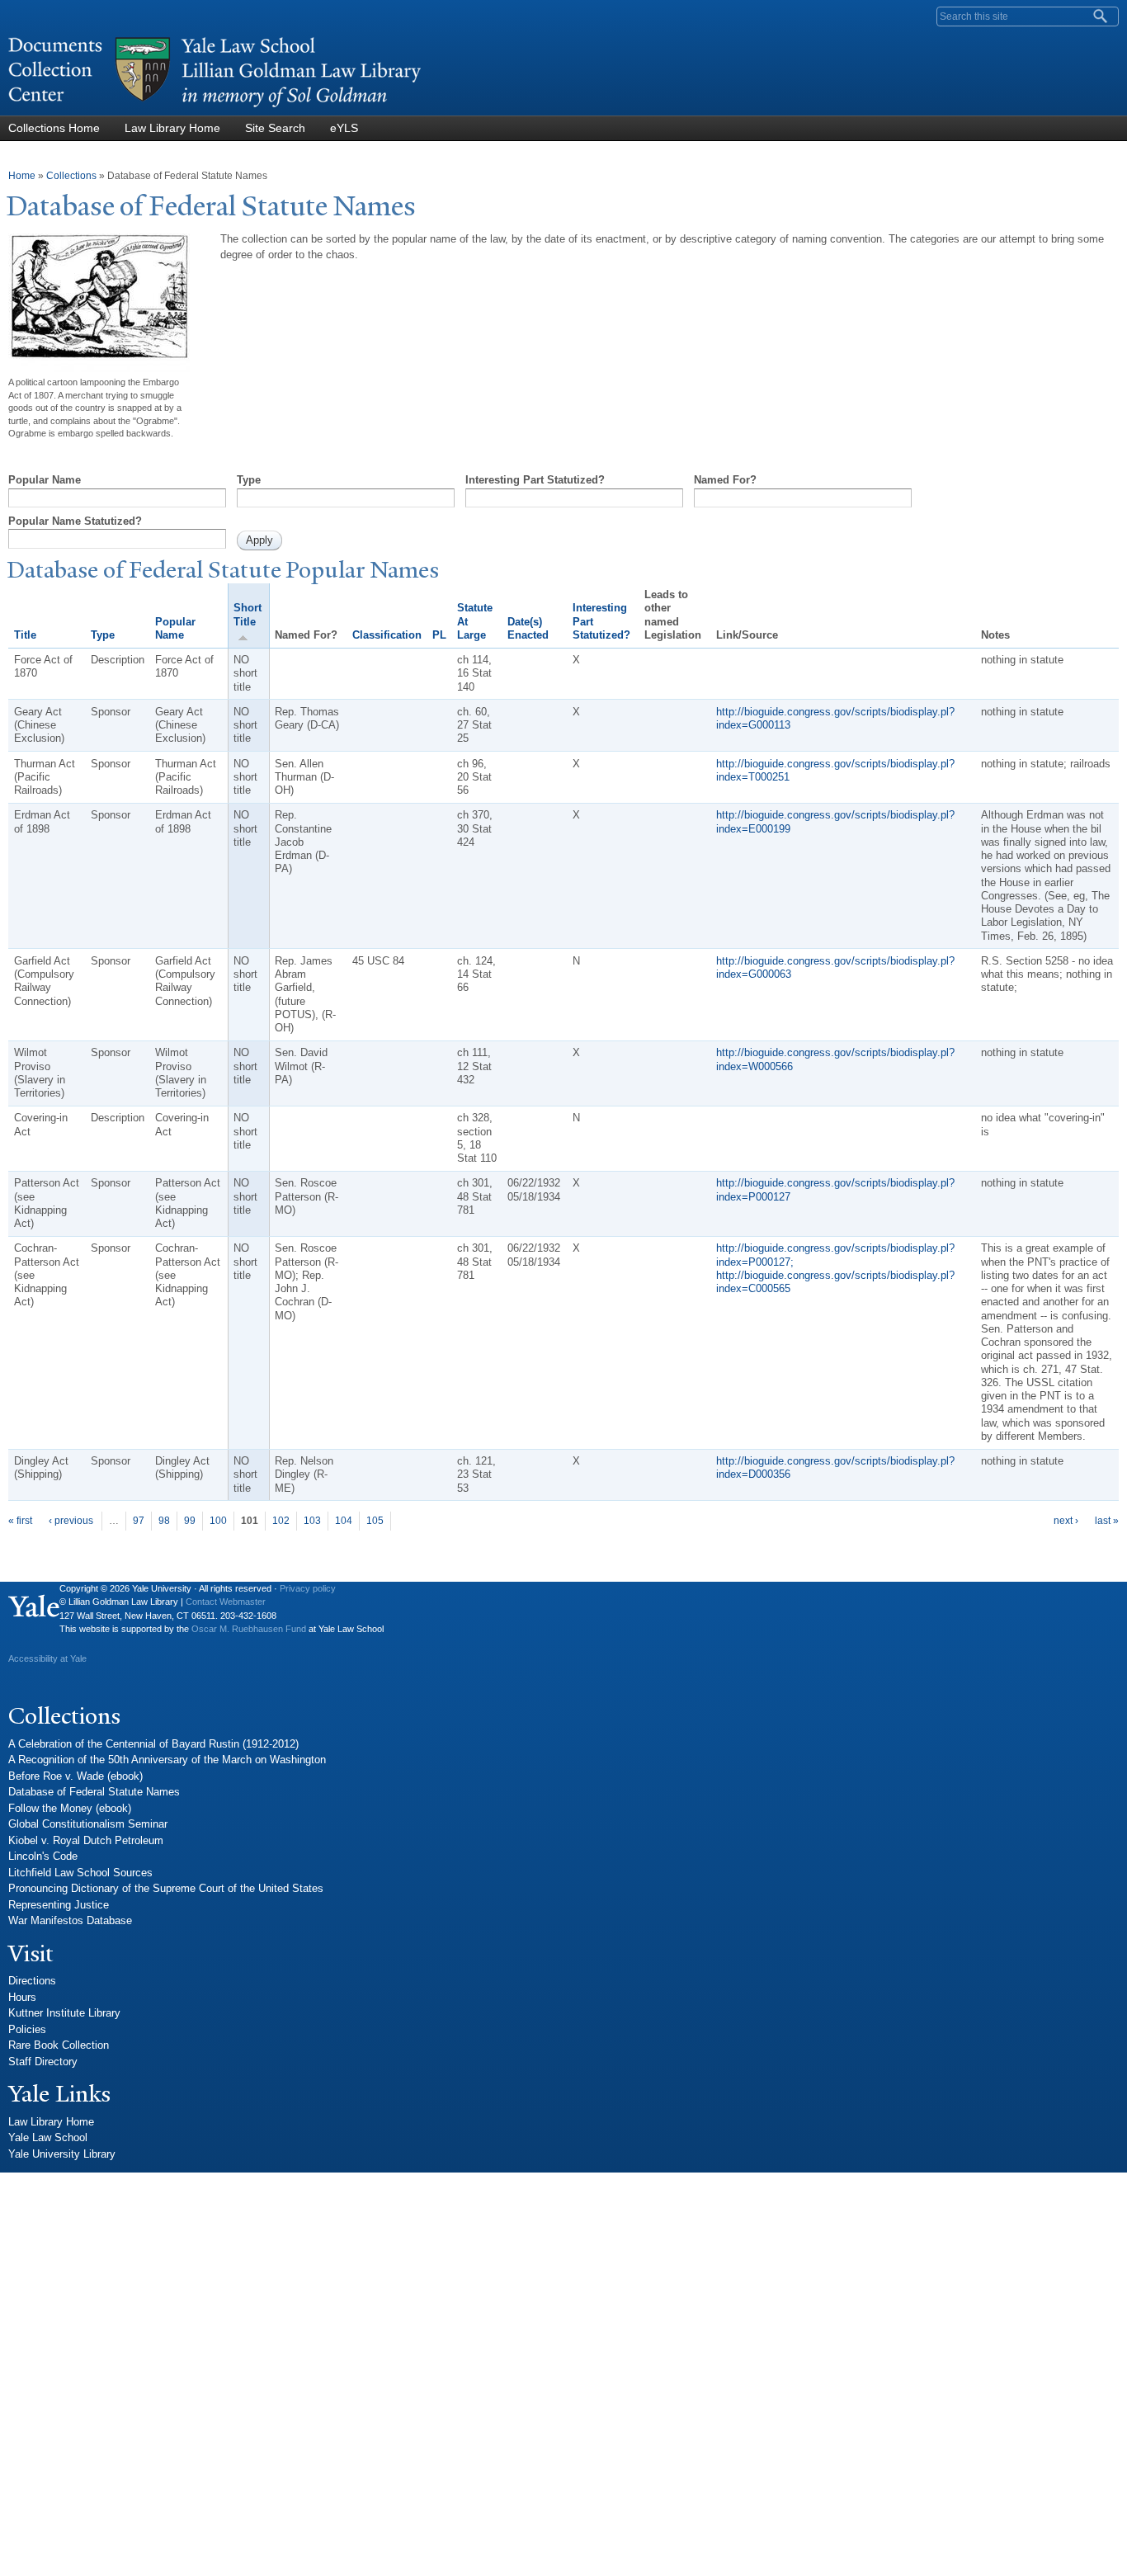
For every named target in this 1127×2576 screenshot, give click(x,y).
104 (344, 1521)
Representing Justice (59, 1905)
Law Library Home (172, 128)
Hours (22, 1997)
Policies (27, 2029)
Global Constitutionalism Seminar (88, 1824)
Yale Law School (48, 2137)
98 (164, 1521)
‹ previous (71, 1521)
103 (312, 1521)
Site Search (275, 128)
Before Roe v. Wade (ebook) (75, 1776)
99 (190, 1521)
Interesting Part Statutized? (535, 480)
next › (1066, 1521)
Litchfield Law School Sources (80, 1873)
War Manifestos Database (70, 1920)
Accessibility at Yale (47, 1658)
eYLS (344, 128)
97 (139, 1521)
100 (218, 1521)
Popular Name (45, 480)
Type (249, 480)
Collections (71, 176)
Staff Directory (43, 2062)
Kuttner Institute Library (64, 2013)
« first (20, 1521)
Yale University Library (62, 2154)
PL (439, 635)
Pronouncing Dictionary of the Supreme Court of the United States (166, 1888)
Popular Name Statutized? (75, 521)
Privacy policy (308, 1588)
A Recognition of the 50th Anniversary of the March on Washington (167, 1760)
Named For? (725, 480)
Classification (387, 635)
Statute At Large (475, 621)
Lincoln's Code (43, 1856)
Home (22, 176)
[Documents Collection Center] (215, 108)
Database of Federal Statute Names (94, 1792)
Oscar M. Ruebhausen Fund (249, 1629)
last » (1107, 1521)
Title (25, 635)
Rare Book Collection (59, 2045)
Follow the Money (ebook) (70, 1808)
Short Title (248, 614)
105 (375, 1521)
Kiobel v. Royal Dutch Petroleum (86, 1840)
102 (281, 1521)
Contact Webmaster (226, 1602)
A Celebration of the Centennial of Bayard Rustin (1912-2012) (153, 1744)
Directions (32, 1981)
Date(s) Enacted (528, 628)
